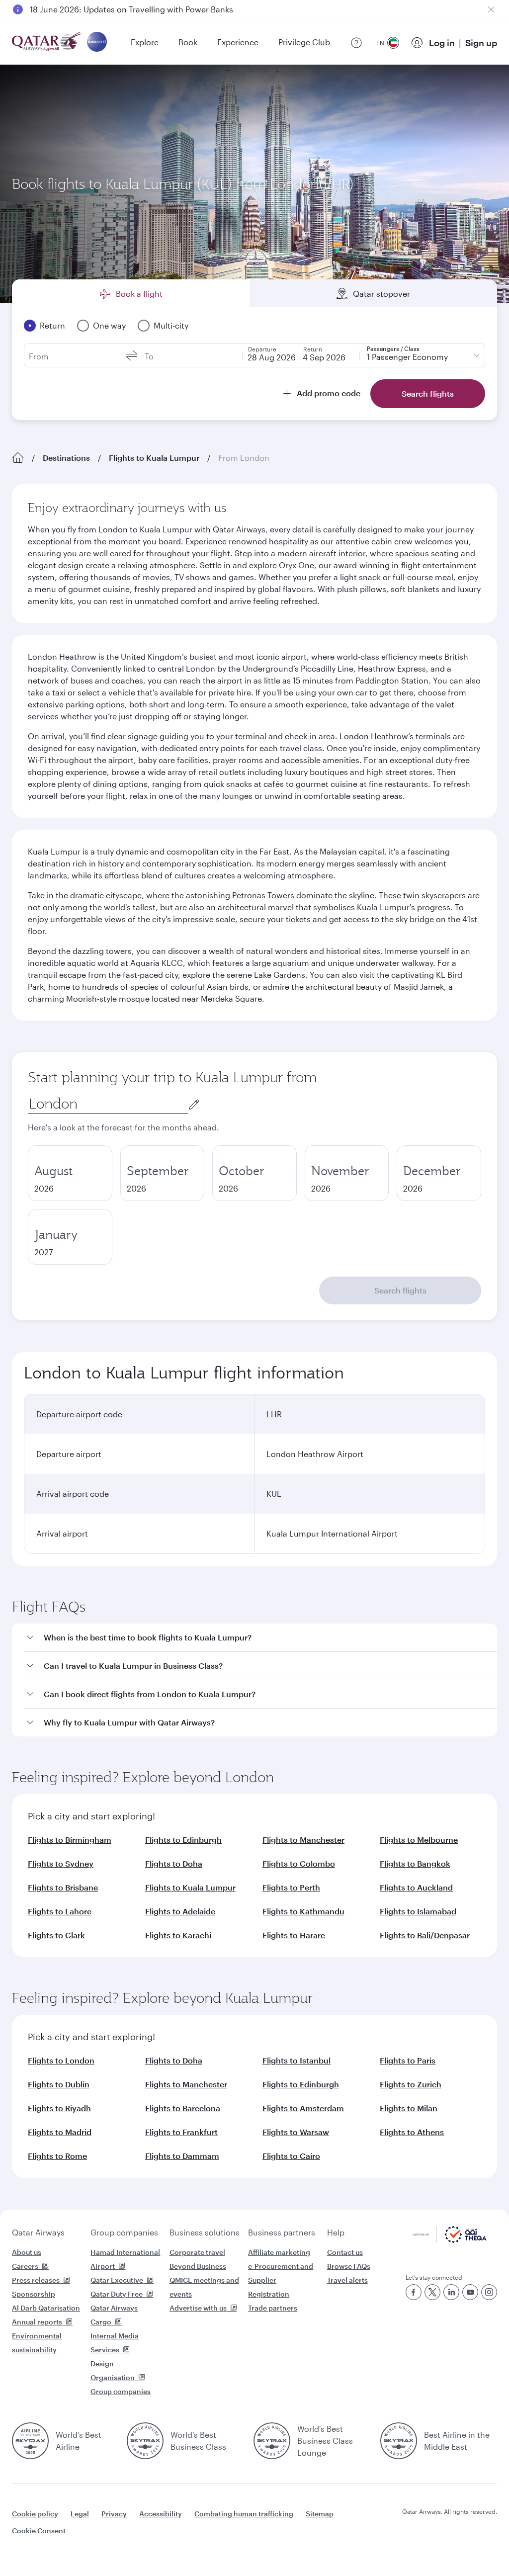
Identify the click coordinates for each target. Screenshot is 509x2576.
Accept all (470, 2543)
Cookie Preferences (386, 2543)
